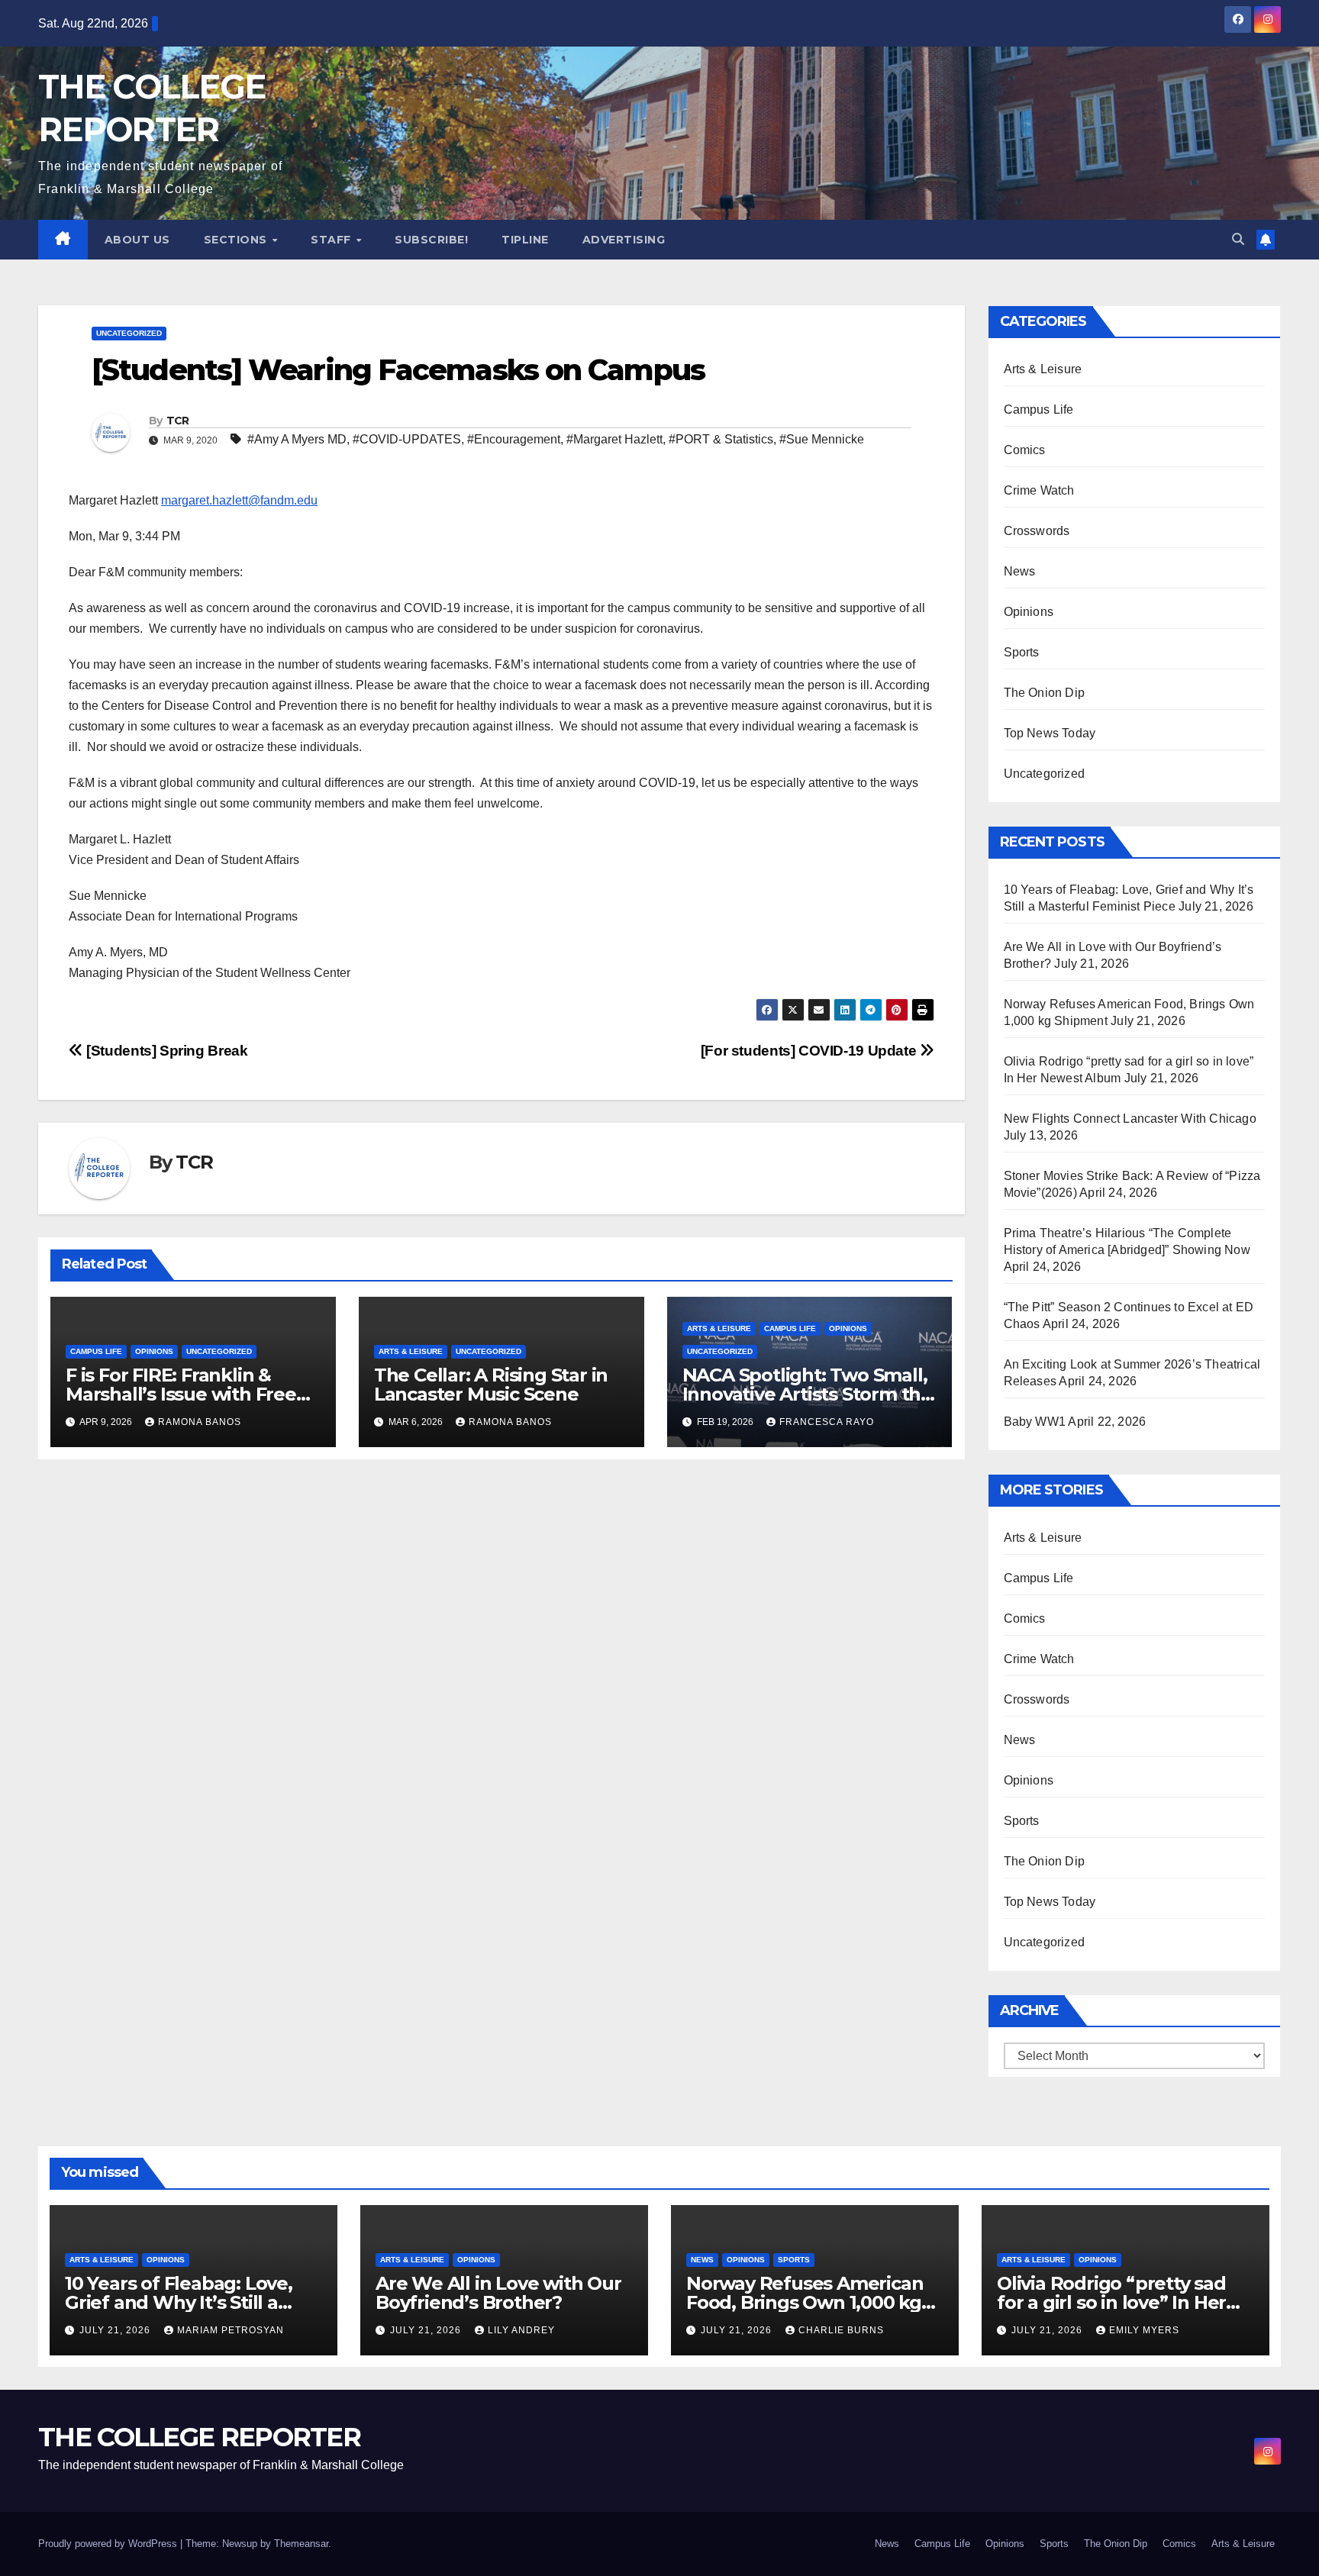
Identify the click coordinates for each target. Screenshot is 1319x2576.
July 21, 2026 (116, 2330)
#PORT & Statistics (721, 439)
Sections (237, 240)
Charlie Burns (841, 2330)
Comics (1025, 450)
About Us (137, 240)
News (1020, 571)
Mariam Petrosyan (231, 2330)
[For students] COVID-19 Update (810, 1051)
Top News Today (1050, 733)
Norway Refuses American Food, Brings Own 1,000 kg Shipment (805, 2302)
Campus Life (96, 1351)
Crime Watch (1039, 490)
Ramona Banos (200, 1422)
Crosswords (1037, 531)
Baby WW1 (1035, 1422)
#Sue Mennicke (822, 439)
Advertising (624, 240)
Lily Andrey (521, 2330)
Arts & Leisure (411, 1351)
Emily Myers (1144, 2330)
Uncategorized (129, 333)
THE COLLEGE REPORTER (199, 2437)
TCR (178, 421)
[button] (1238, 239)
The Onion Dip (1045, 693)
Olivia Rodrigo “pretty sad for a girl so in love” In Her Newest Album (1111, 2302)
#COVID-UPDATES (407, 439)
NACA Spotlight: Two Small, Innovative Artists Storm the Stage (807, 1394)
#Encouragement (514, 439)
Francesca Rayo (827, 1422)
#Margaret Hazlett (614, 439)
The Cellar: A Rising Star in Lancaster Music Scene (491, 1385)
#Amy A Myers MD (297, 439)
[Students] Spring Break (165, 1051)
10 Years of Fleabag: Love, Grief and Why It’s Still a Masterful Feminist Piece (179, 2302)
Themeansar (301, 2544)
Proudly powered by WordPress (109, 2544)
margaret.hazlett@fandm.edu (239, 500)
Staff (332, 240)
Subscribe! (431, 240)
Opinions (154, 1351)
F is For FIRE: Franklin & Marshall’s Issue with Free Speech (181, 1394)
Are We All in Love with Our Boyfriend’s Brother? (498, 2293)
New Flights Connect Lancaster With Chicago (1130, 1119)
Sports (1022, 652)
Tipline (525, 240)
